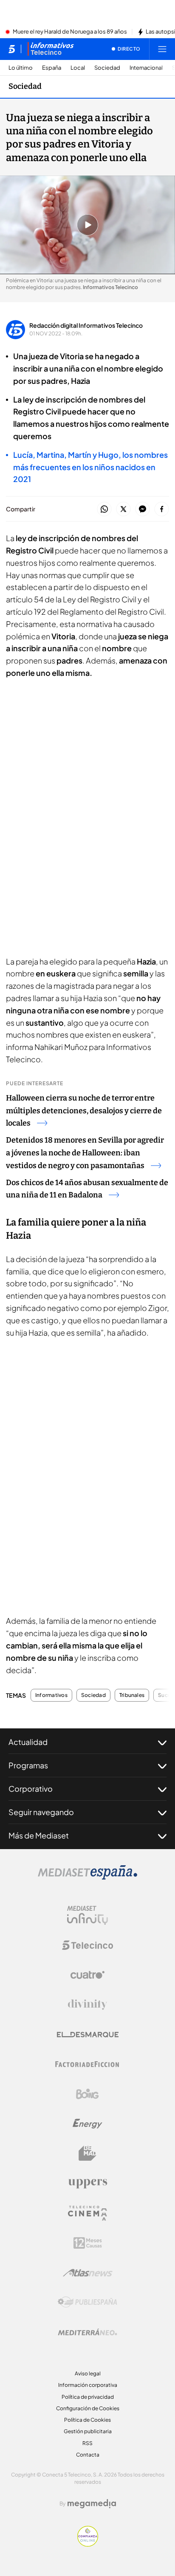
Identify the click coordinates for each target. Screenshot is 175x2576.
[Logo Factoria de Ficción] (87, 2064)
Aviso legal (88, 2373)
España (52, 68)
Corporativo (31, 1789)
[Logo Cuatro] (87, 1975)
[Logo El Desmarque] (88, 2035)
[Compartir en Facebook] (162, 509)
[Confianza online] (88, 2544)
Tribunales (132, 1695)
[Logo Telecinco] (87, 1945)
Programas (28, 1765)
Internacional (146, 68)
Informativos (51, 1695)
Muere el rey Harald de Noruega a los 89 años (70, 32)
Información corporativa (88, 2385)
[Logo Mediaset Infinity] (87, 1915)
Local (78, 68)
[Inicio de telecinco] (12, 49)
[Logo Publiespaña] (87, 2302)
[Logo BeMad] (87, 2153)
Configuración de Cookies (88, 2408)
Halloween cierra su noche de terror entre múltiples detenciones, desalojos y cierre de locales (84, 1111)
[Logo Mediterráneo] (87, 2332)
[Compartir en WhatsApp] (104, 509)
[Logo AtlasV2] (88, 2273)
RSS (87, 2443)
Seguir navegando (41, 1812)
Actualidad (28, 1742)
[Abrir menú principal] (162, 49)
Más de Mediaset (39, 1835)
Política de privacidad (88, 2397)
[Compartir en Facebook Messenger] (143, 509)
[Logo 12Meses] (88, 2243)
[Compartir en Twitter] (123, 509)
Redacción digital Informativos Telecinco (86, 325)
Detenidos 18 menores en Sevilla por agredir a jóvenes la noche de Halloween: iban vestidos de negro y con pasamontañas (85, 1153)
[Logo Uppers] (87, 2183)
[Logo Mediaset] (87, 1877)
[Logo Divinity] (87, 2005)
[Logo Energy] (87, 2124)
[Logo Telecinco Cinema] (87, 2213)
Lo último (21, 68)
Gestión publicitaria (88, 2431)
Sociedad (107, 68)
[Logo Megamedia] (92, 2504)
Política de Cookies (87, 2420)
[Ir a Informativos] (51, 49)
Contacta (88, 2455)
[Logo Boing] (87, 2094)
